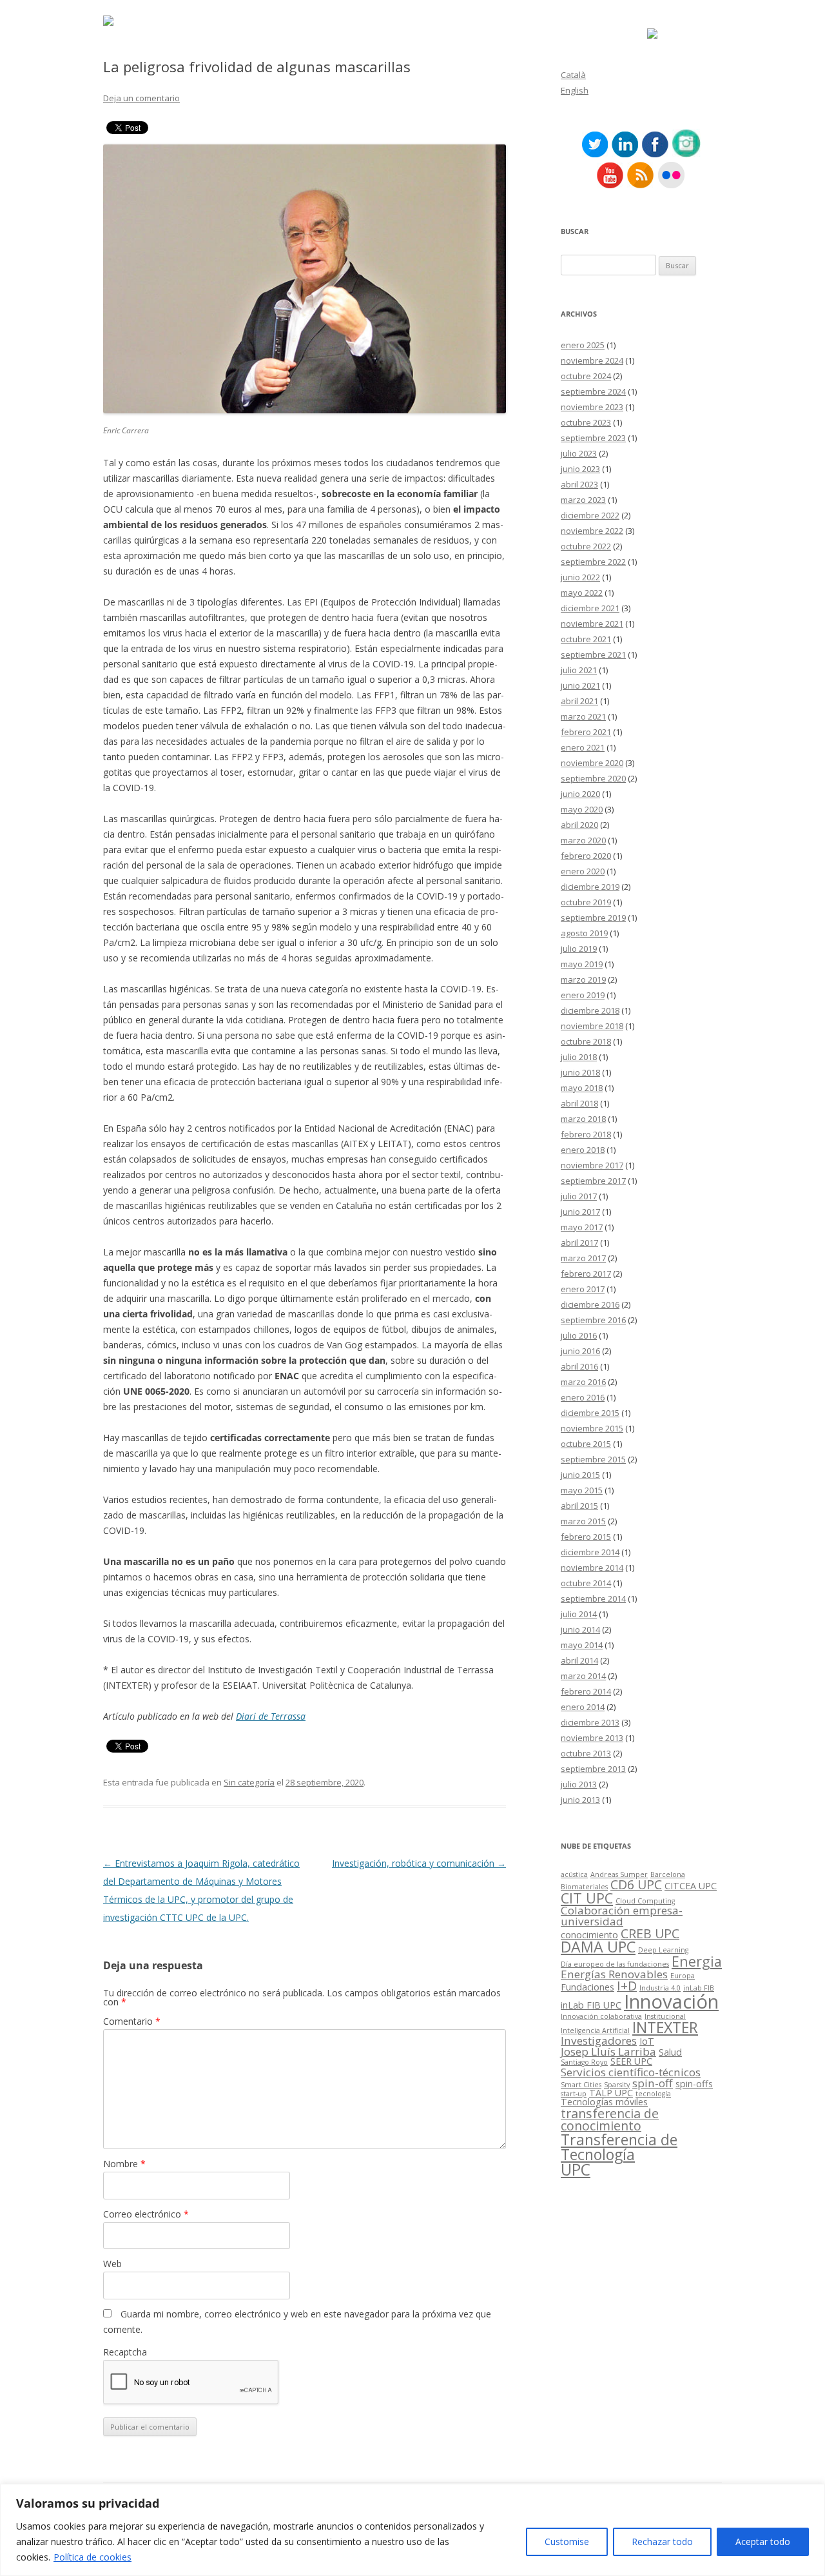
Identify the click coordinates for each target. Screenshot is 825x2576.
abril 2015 (579, 1506)
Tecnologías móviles (604, 2102)
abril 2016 (579, 1366)
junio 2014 (580, 1629)
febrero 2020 (586, 856)
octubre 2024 (586, 376)
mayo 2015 (582, 1490)
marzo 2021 (583, 716)
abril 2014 (579, 1660)
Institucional (665, 2016)
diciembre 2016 (590, 1304)
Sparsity (617, 2085)
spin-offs (694, 2084)
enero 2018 (583, 1150)
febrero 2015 (586, 1537)
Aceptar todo (763, 2542)
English (575, 90)
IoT (647, 2041)
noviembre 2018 (592, 1026)
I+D (627, 1986)
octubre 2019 (586, 902)
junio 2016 (580, 1351)
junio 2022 (580, 577)
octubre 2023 (586, 422)
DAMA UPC (598, 1947)
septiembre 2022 (593, 562)
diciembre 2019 (590, 887)
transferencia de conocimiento (610, 2120)
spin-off (653, 2083)
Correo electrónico (146, 2214)
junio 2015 (580, 1475)
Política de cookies (92, 2557)
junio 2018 (580, 1072)
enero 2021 (583, 747)
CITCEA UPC (691, 1886)
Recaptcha (125, 2352)
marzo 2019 (583, 979)
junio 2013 (580, 1800)
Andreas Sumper (619, 1874)
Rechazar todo (662, 2542)
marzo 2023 (583, 500)
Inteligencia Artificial (595, 2030)
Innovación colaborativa (601, 2016)
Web (112, 2264)
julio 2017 (579, 1196)
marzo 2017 (583, 1258)
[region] (412, 2530)
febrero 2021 (586, 732)
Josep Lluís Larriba (608, 2051)
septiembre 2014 (593, 1598)
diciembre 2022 (590, 515)
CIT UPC (587, 1898)
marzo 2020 (583, 840)
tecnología (653, 2094)
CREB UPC (650, 1933)
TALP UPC (611, 2093)
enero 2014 (583, 1707)
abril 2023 (579, 484)
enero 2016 (583, 1397)
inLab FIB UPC (591, 2005)
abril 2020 (579, 825)
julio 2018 (579, 1057)
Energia (697, 1961)
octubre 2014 (586, 1583)
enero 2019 (583, 995)
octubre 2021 (586, 639)
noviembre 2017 (592, 1165)
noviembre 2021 (592, 624)
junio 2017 (580, 1212)
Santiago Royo (584, 2062)
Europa (683, 1976)
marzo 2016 (583, 1382)
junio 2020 (580, 794)
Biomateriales (584, 1887)
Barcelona (668, 1874)
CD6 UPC (636, 1884)
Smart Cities (581, 2085)
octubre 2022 (586, 546)
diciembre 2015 (590, 1413)
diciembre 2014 (590, 1552)
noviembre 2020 (592, 763)
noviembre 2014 (592, 1568)
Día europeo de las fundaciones (615, 1964)
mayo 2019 (582, 964)
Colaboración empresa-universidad (622, 1916)
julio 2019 (579, 949)
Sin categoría (249, 1782)
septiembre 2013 (593, 1769)
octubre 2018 (586, 1041)
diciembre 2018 (590, 1010)
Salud (670, 2052)
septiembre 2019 (593, 918)
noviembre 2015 (592, 1428)
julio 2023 (579, 453)
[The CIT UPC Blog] (108, 22)
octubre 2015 (586, 1444)
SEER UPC (631, 2061)
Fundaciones (587, 1987)
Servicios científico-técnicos (631, 2072)
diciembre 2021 (590, 608)
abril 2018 (579, 1103)
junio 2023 (580, 469)
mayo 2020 (582, 809)
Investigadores (599, 2040)
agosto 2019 (584, 933)
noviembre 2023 (592, 407)
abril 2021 (579, 701)
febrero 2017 (586, 1273)
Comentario (132, 2021)
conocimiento (589, 1935)
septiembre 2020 (593, 778)
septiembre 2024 (593, 391)
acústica (574, 1874)
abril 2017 (579, 1243)
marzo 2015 (583, 1521)
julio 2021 (579, 670)
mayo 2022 (582, 593)
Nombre (124, 2164)
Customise (567, 2542)
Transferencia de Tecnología (619, 2147)
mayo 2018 (582, 1088)
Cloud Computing (645, 1901)
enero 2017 (583, 1289)
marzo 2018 (583, 1119)
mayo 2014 (582, 1645)
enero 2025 (583, 345)
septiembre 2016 (593, 1320)
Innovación (671, 2001)
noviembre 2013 (592, 1738)
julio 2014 (579, 1614)
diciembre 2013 (590, 1722)
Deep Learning (663, 1950)
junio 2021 (580, 685)
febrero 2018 (586, 1134)
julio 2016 (579, 1335)
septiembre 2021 (593, 654)
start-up (574, 2094)
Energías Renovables (614, 1974)
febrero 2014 (586, 1691)
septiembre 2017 (593, 1181)
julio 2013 (579, 1784)
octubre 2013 (586, 1753)
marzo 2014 (583, 1676)
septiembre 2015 (593, 1459)
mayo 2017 (582, 1227)
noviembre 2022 (592, 531)
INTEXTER (665, 2027)
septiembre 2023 (593, 438)
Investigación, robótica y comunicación (419, 1863)
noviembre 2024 (592, 360)
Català (573, 75)
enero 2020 (583, 871)
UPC (576, 2169)
